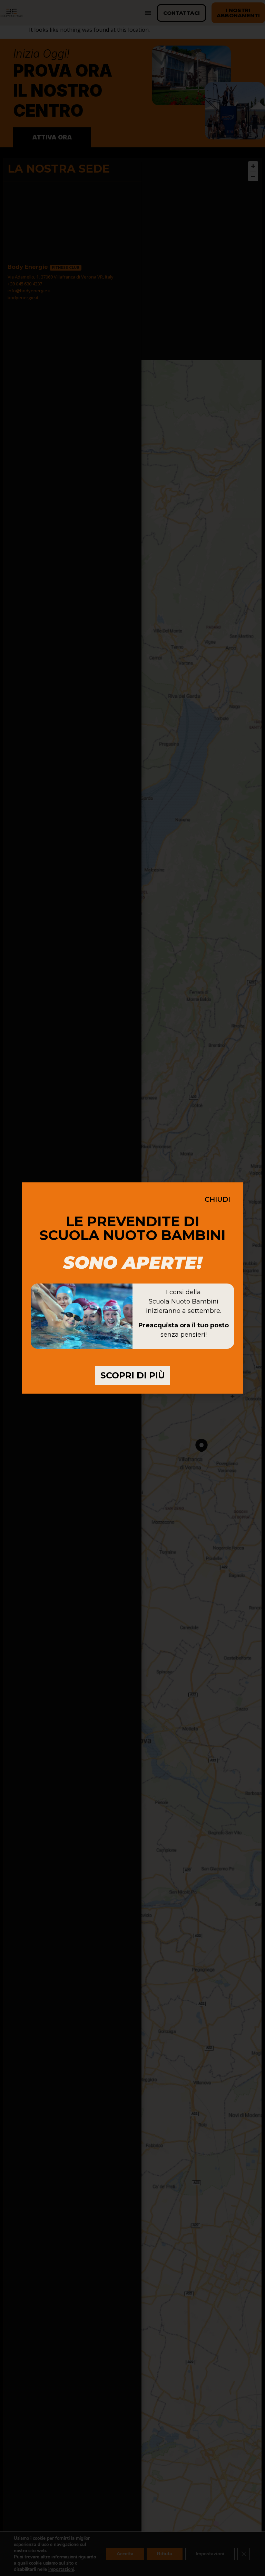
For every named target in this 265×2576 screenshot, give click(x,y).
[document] (132, 1288)
